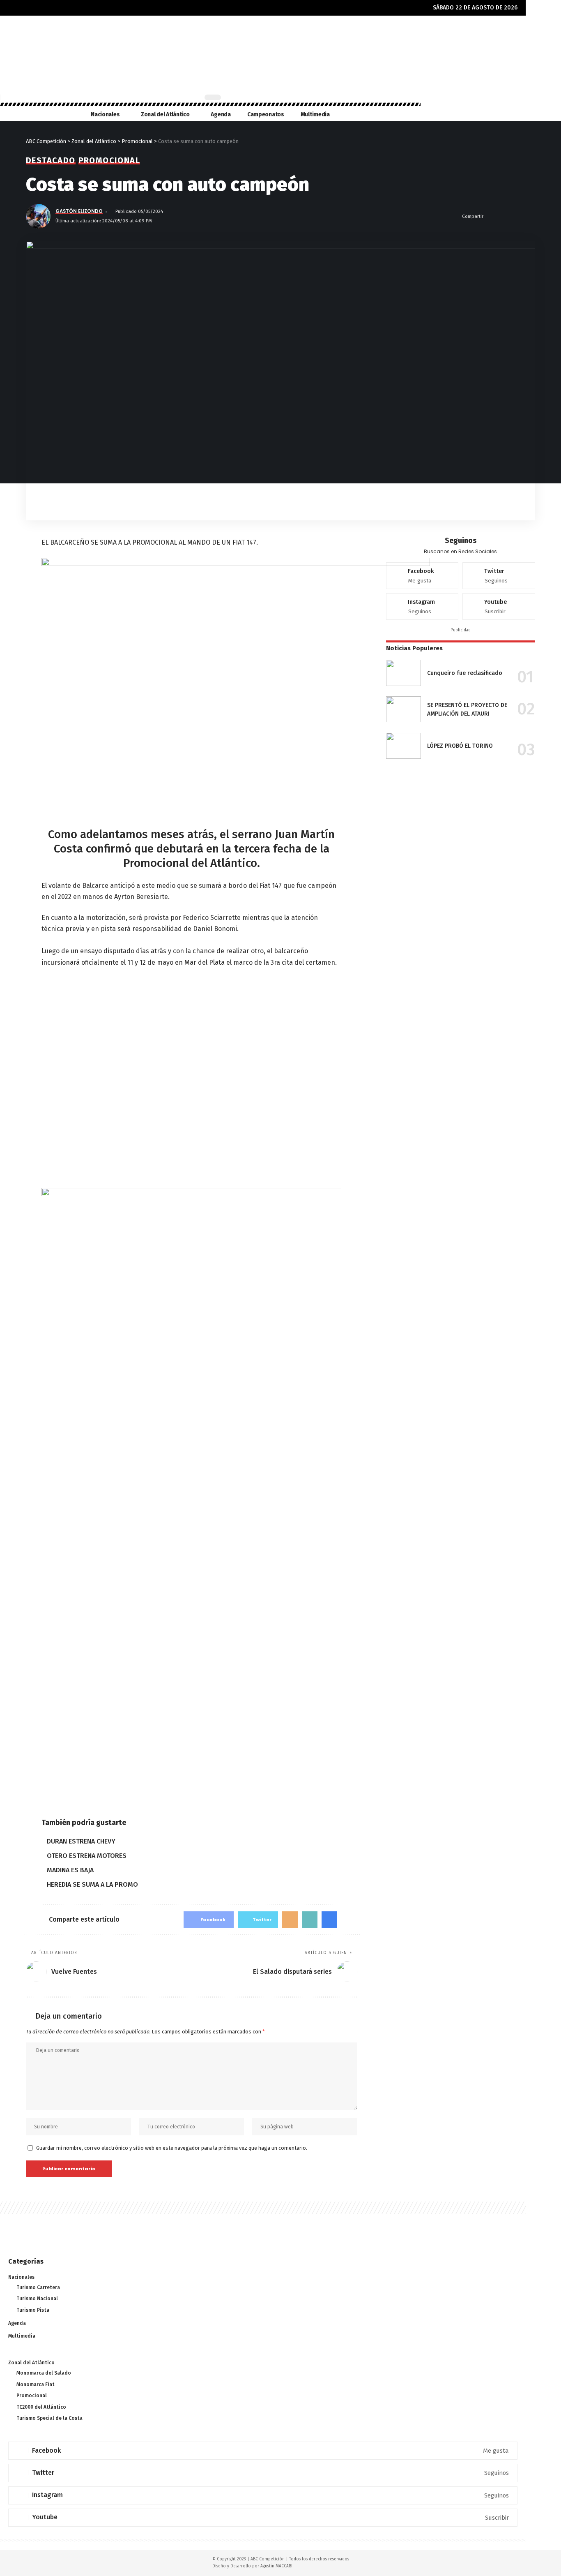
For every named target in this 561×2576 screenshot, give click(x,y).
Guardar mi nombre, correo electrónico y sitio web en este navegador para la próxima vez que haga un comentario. (172, 2148)
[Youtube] (499, 606)
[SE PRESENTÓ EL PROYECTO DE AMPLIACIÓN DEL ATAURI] (404, 709)
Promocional (109, 160)
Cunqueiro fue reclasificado (465, 673)
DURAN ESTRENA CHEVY (81, 1841)
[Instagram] (422, 606)
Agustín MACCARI (276, 2566)
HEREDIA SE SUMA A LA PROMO (92, 1884)
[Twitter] (499, 576)
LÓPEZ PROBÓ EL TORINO (460, 746)
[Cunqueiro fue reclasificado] (404, 673)
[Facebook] (422, 576)
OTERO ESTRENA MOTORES (87, 1856)
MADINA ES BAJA (70, 1870)
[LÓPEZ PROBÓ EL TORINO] (404, 746)
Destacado (51, 160)
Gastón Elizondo (79, 211)
